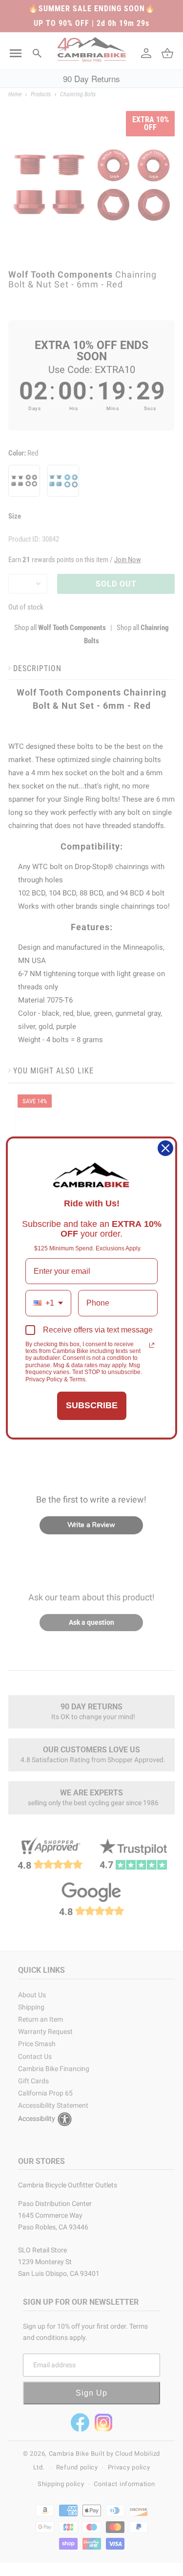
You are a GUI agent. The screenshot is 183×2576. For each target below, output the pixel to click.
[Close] (165, 1148)
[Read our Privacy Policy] (152, 1345)
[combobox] (48, 1303)
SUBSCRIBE (92, 1405)
